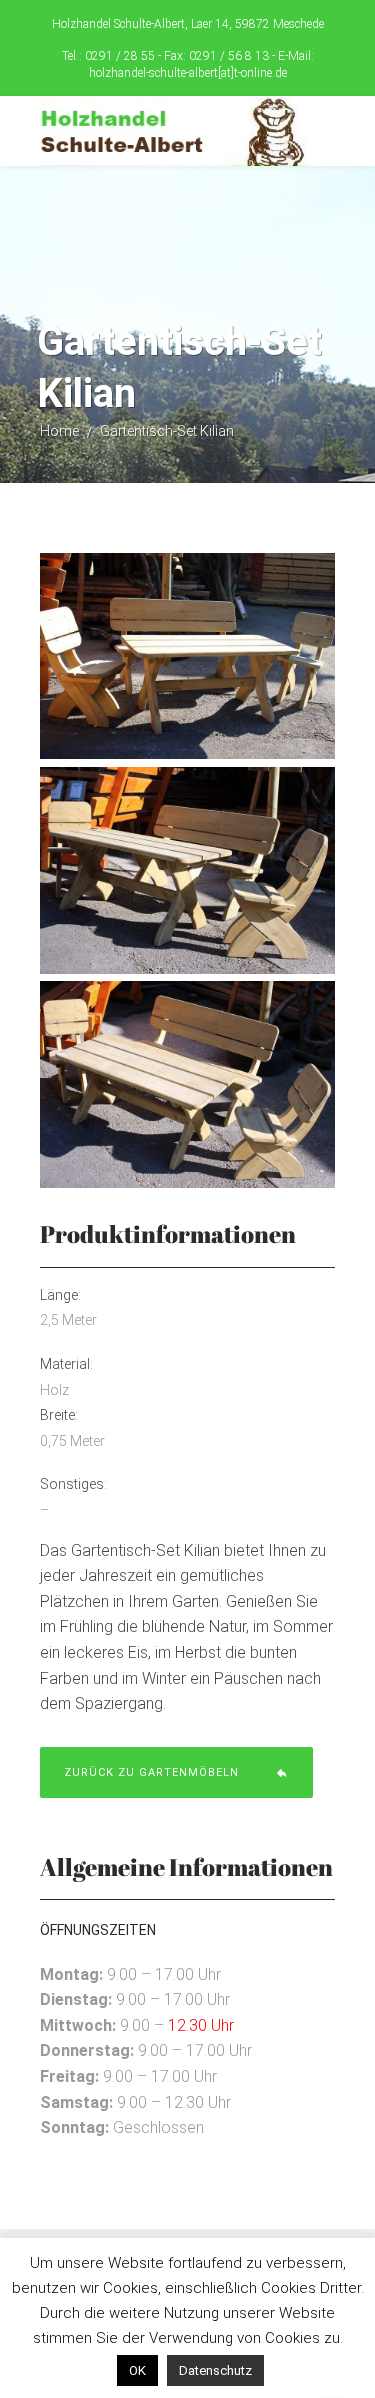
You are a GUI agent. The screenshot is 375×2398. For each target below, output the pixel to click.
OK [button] (137, 2370)
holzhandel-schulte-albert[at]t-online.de (188, 73)
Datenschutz (215, 2370)
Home (59, 431)
